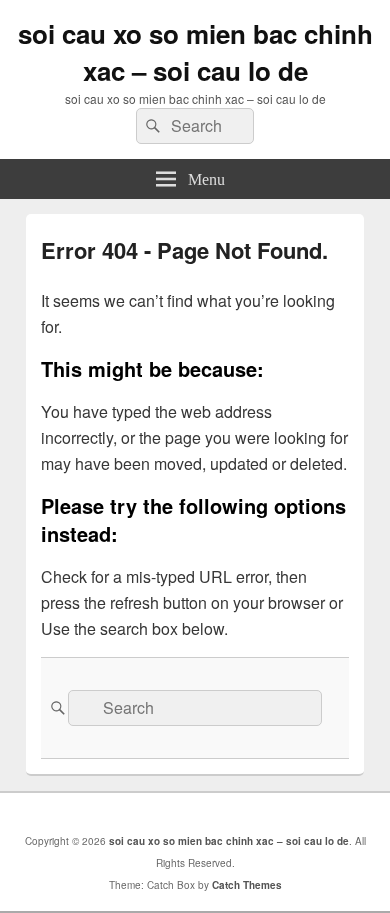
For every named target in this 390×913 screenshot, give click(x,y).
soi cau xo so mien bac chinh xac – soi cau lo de (195, 52)
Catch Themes (247, 885)
